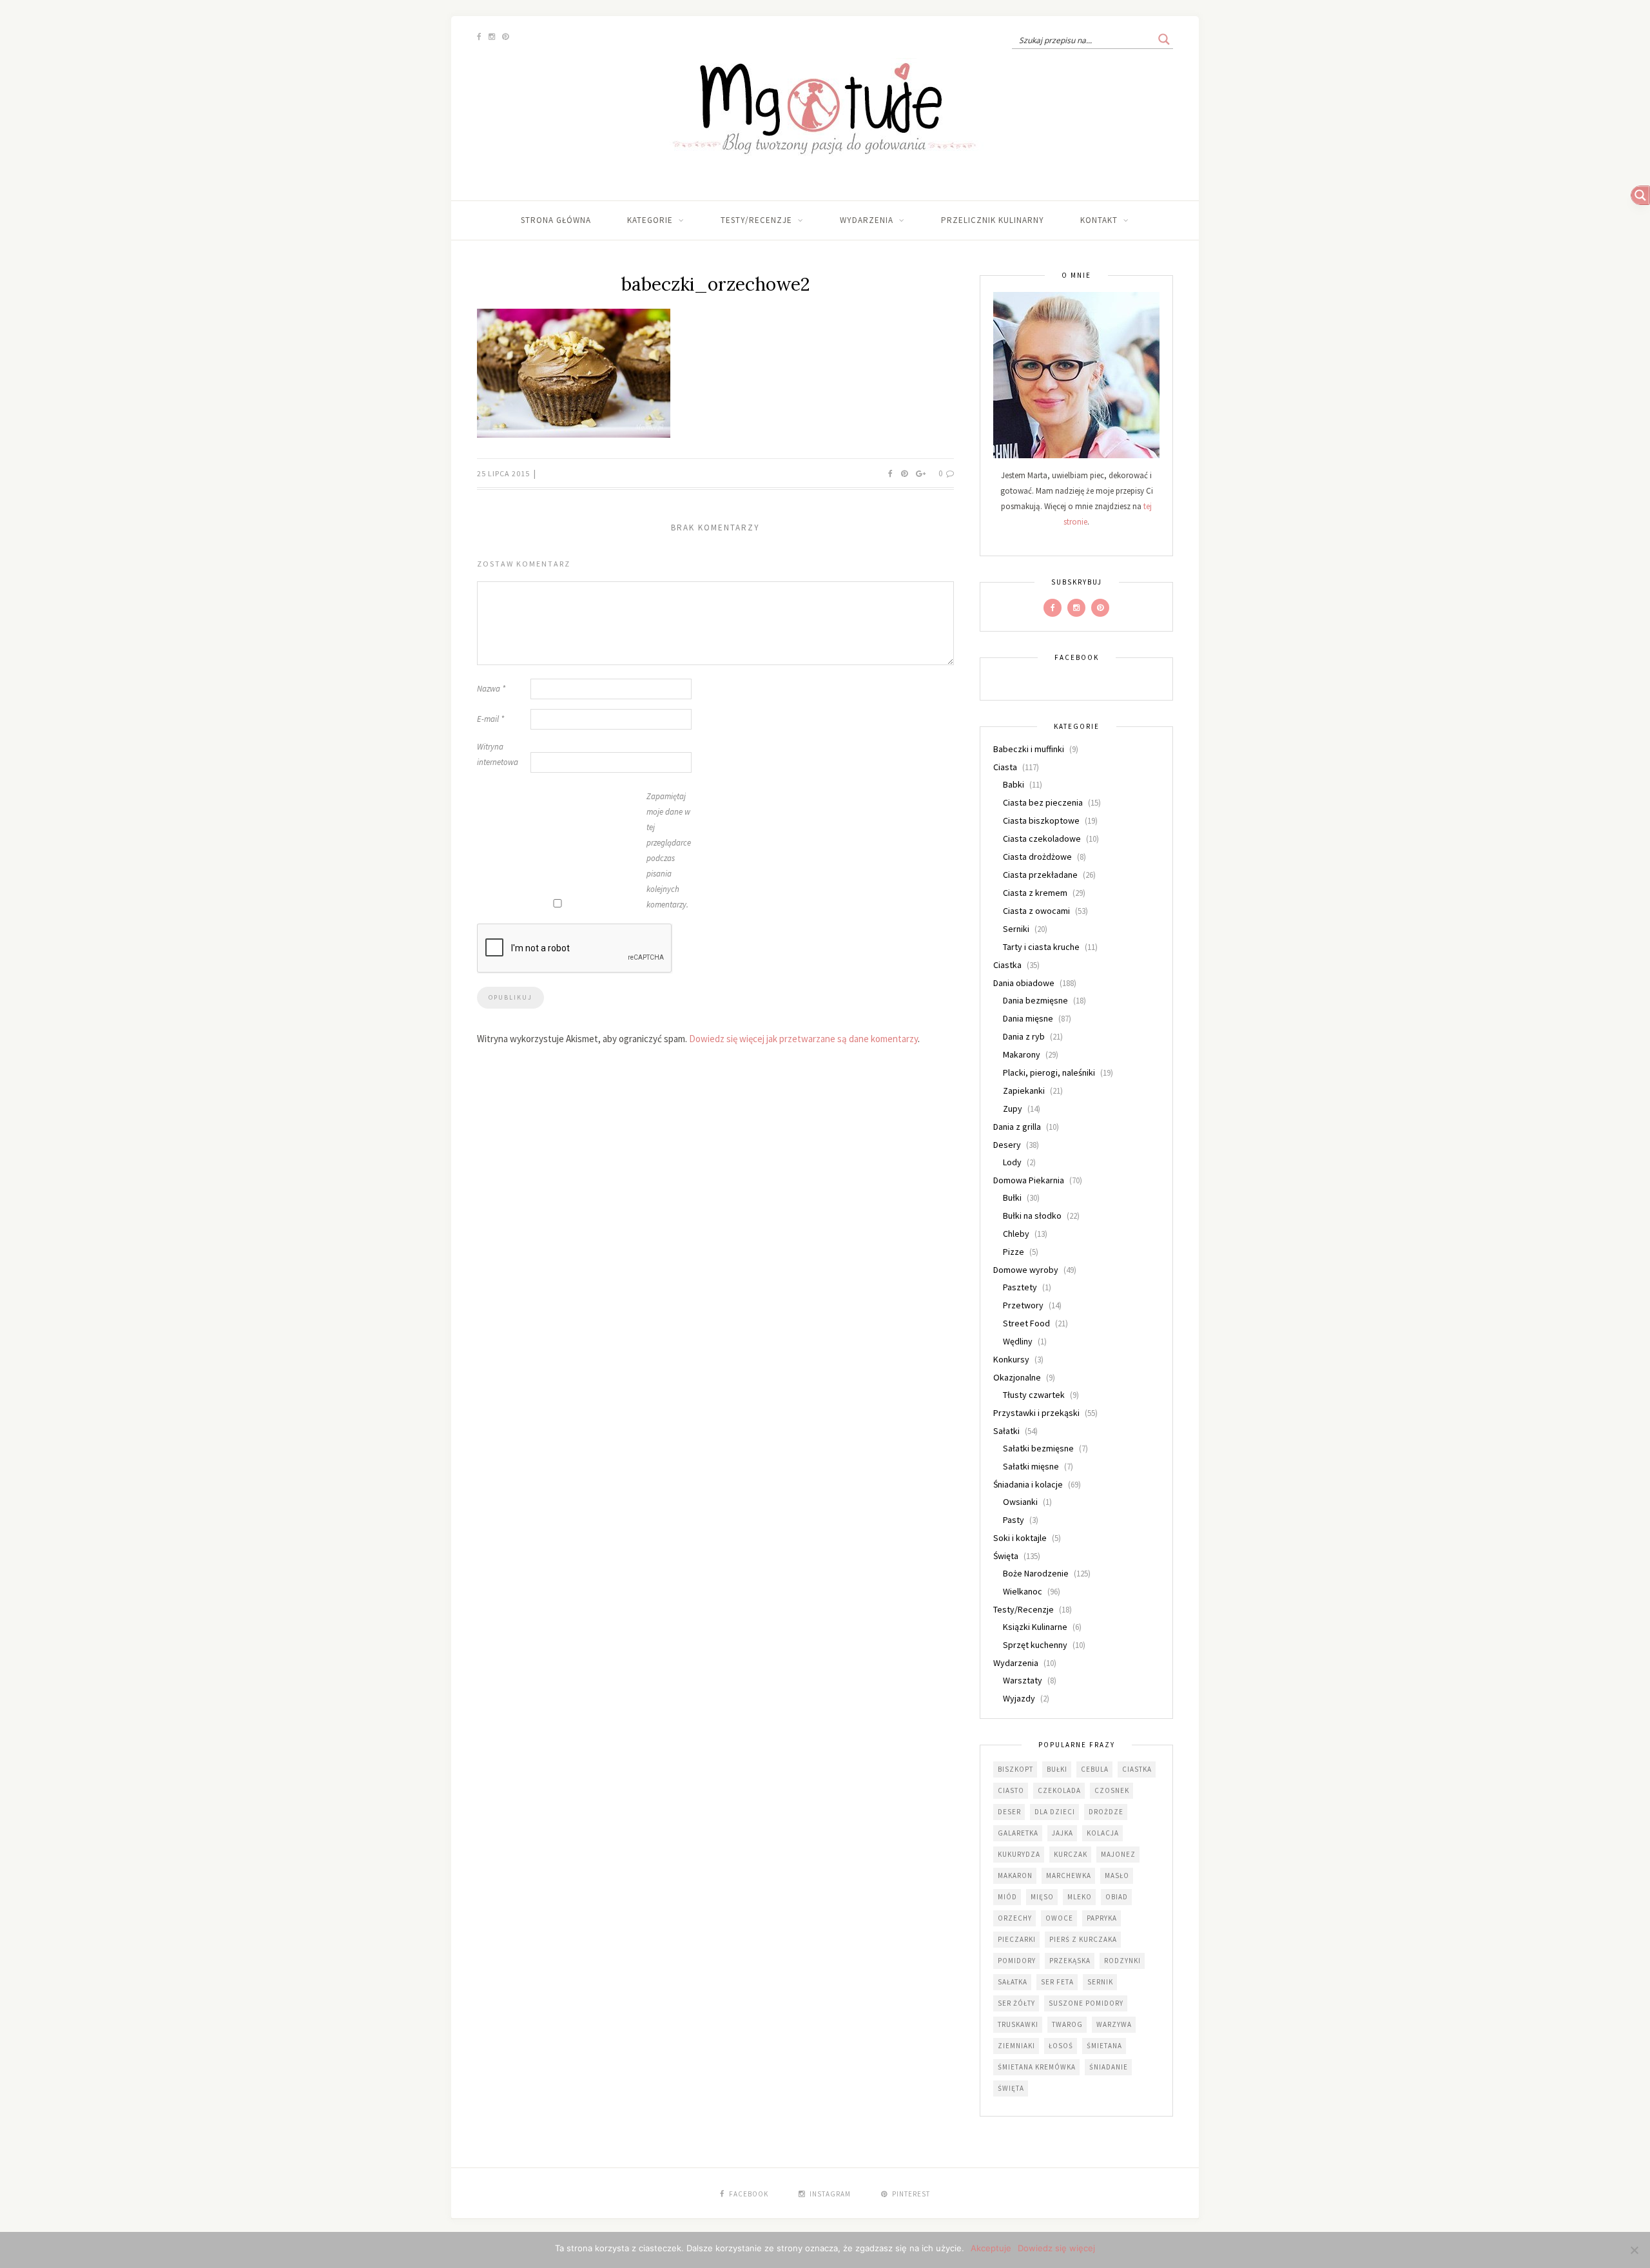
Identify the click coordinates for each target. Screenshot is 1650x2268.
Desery (1007, 1145)
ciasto (1011, 1790)
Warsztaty (1023, 1680)
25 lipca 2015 (504, 473)
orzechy (1015, 1918)
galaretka (1018, 1833)
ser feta (1057, 1982)
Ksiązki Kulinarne (1035, 1627)
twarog (1067, 2024)
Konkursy (1011, 1359)
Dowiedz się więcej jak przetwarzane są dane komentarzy (803, 1039)
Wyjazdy (1019, 1698)
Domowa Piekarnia (1029, 1180)
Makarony (1022, 1054)
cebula (1095, 1769)
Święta (1006, 1556)
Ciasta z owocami (1036, 911)
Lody (1012, 1162)
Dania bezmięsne (1035, 1000)
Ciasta (1005, 767)
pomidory (1017, 1961)
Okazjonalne (1017, 1377)
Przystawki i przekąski (1036, 1413)
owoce (1059, 1918)
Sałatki (1006, 1431)
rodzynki (1122, 1961)
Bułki (1012, 1197)
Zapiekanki (1024, 1090)
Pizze (1014, 1252)
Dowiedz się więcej (1056, 2248)
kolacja (1103, 1833)
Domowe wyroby (1026, 1270)
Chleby (1016, 1234)
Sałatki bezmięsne (1038, 1448)
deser (1009, 1812)
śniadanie (1109, 2067)
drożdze (1106, 1812)
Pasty (1014, 1520)
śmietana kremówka (1037, 2067)
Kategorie (650, 220)
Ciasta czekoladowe (1042, 838)
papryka (1102, 1918)
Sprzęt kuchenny (1035, 1645)
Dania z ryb (1024, 1036)
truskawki (1018, 2024)
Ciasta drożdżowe (1037, 857)
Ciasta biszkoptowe (1041, 820)
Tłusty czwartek (1034, 1395)
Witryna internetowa (498, 754)
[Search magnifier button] (1164, 39)
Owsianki (1020, 1502)
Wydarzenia (867, 220)
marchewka (1069, 1875)
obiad (1117, 1897)
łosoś (1061, 2046)
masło (1117, 1875)
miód (1007, 1897)
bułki (1057, 1769)
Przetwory (1023, 1305)
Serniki (1016, 929)
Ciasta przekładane (1040, 875)
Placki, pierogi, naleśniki (1049, 1072)
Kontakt (1099, 220)
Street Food (1026, 1323)
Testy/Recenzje (756, 220)
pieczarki (1017, 1939)
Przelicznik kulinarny (993, 220)
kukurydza (1019, 1854)
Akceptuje (991, 2248)
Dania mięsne (1028, 1018)
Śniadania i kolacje (1028, 1484)
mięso (1042, 1897)
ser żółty (1016, 2003)
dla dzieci (1055, 1812)
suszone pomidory (1086, 2003)
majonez (1118, 1854)
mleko (1080, 1897)
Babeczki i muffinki (1029, 749)
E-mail (490, 719)
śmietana (1104, 2046)
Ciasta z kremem (1035, 893)
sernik (1100, 1982)
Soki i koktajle (1020, 1538)
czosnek (1112, 1790)
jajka (1063, 1833)
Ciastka (1007, 965)
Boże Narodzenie (1036, 1573)
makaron (1015, 1875)
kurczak (1071, 1854)
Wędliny (1018, 1341)
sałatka (1013, 1982)
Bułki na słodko (1032, 1216)
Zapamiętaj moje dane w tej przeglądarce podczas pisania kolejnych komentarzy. (669, 850)
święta (1011, 2088)
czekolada (1059, 1790)
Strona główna (556, 220)
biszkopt (1015, 1769)
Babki (1014, 784)
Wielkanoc (1023, 1591)
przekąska (1070, 1961)
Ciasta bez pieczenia (1043, 802)
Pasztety (1020, 1287)
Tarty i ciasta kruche (1041, 947)
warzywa (1114, 2024)
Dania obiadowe (1024, 983)
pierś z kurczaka (1083, 1939)
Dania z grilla (1017, 1127)
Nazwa (491, 689)
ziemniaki (1016, 2046)
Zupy (1013, 1109)
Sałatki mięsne (1031, 1466)
